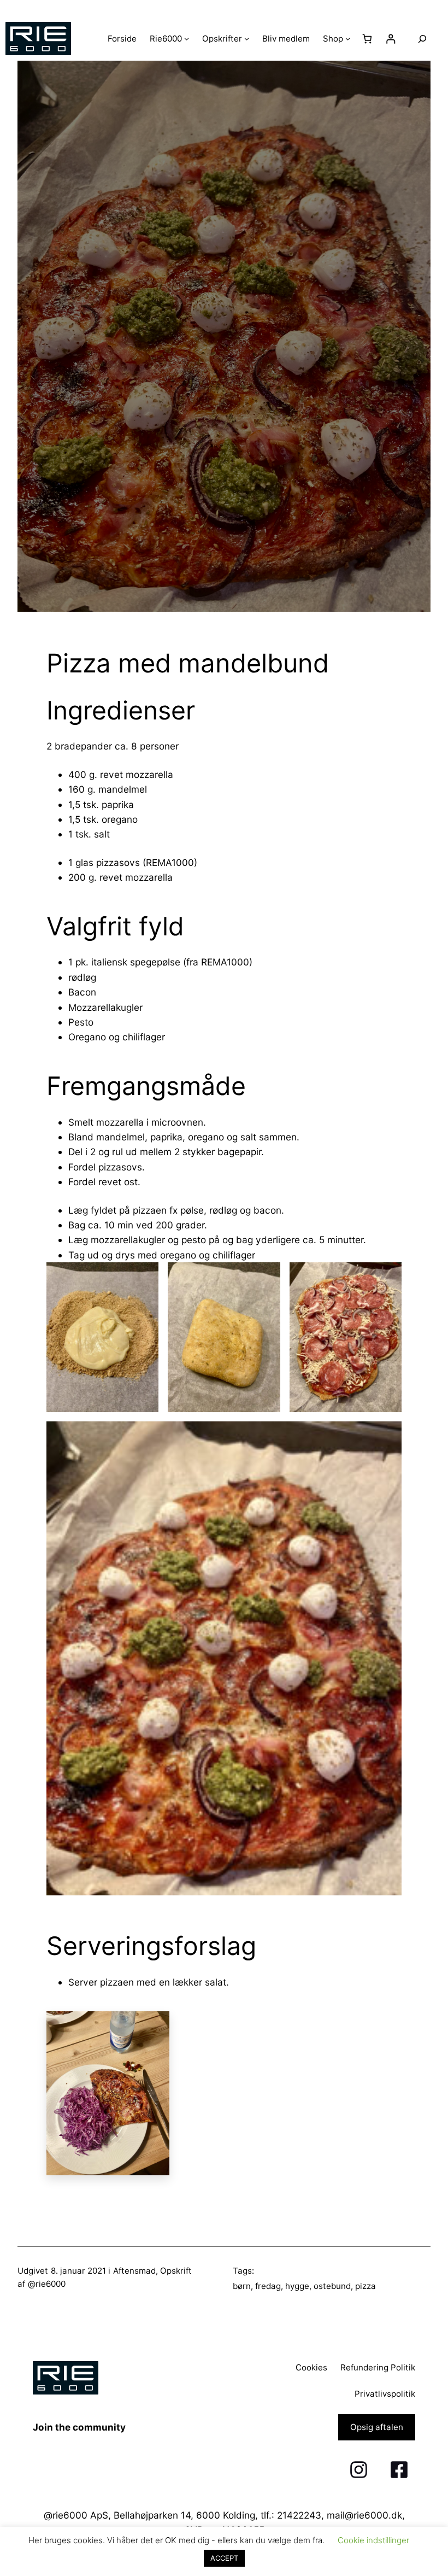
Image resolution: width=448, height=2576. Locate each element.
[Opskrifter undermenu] (247, 39)
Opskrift (176, 2271)
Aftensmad (134, 2271)
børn (242, 2286)
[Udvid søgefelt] (422, 39)
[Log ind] (391, 39)
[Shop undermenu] (348, 39)
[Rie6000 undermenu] (187, 39)
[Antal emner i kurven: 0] (367, 39)
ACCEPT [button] (224, 2558)
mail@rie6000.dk (364, 2515)
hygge (297, 2286)
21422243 (299, 2515)
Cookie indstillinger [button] (373, 2540)
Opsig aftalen (377, 2427)
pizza (366, 2286)
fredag (268, 2286)
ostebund (332, 2286)
